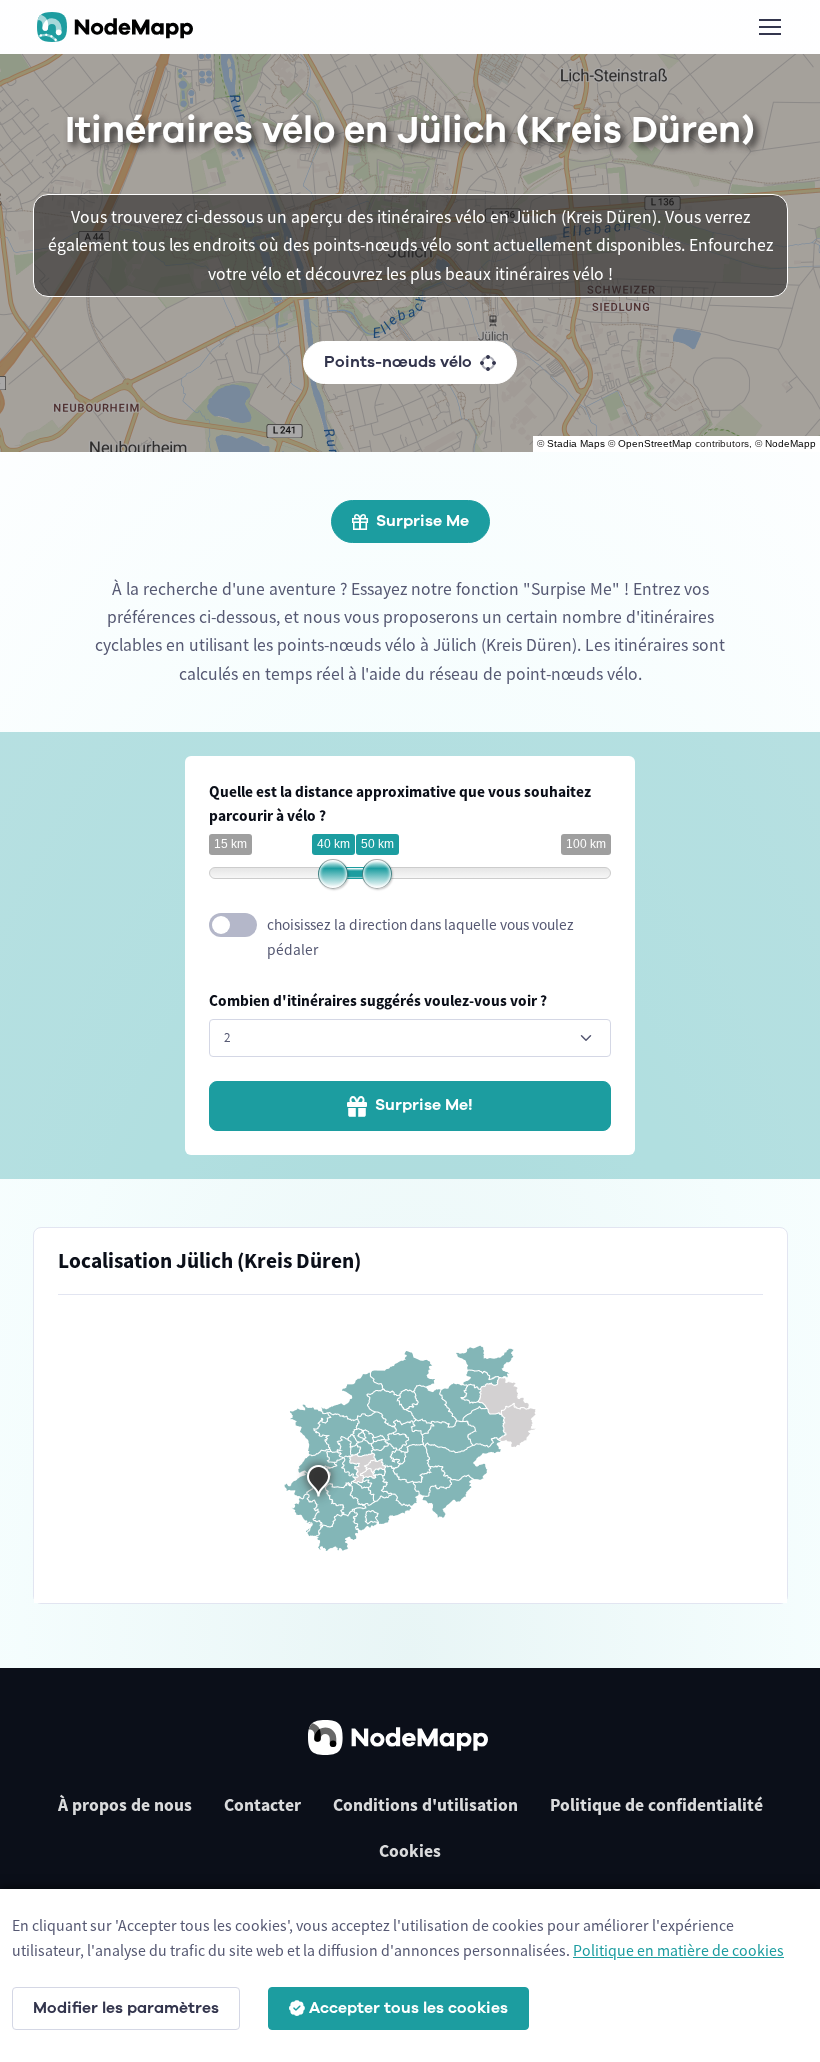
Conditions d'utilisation (425, 1805)
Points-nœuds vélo (398, 362)
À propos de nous (125, 1805)
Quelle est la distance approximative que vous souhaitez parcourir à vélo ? (400, 804)
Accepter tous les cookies (408, 2008)
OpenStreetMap (655, 443)
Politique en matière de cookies (678, 1950)
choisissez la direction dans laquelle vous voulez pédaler (420, 937)
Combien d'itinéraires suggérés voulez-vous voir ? (378, 1000)
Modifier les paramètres (126, 2008)
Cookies (410, 1851)
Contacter (262, 1805)
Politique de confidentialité (656, 1805)
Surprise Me (422, 521)
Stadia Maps (576, 443)
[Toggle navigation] (769, 27)
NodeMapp (790, 443)
